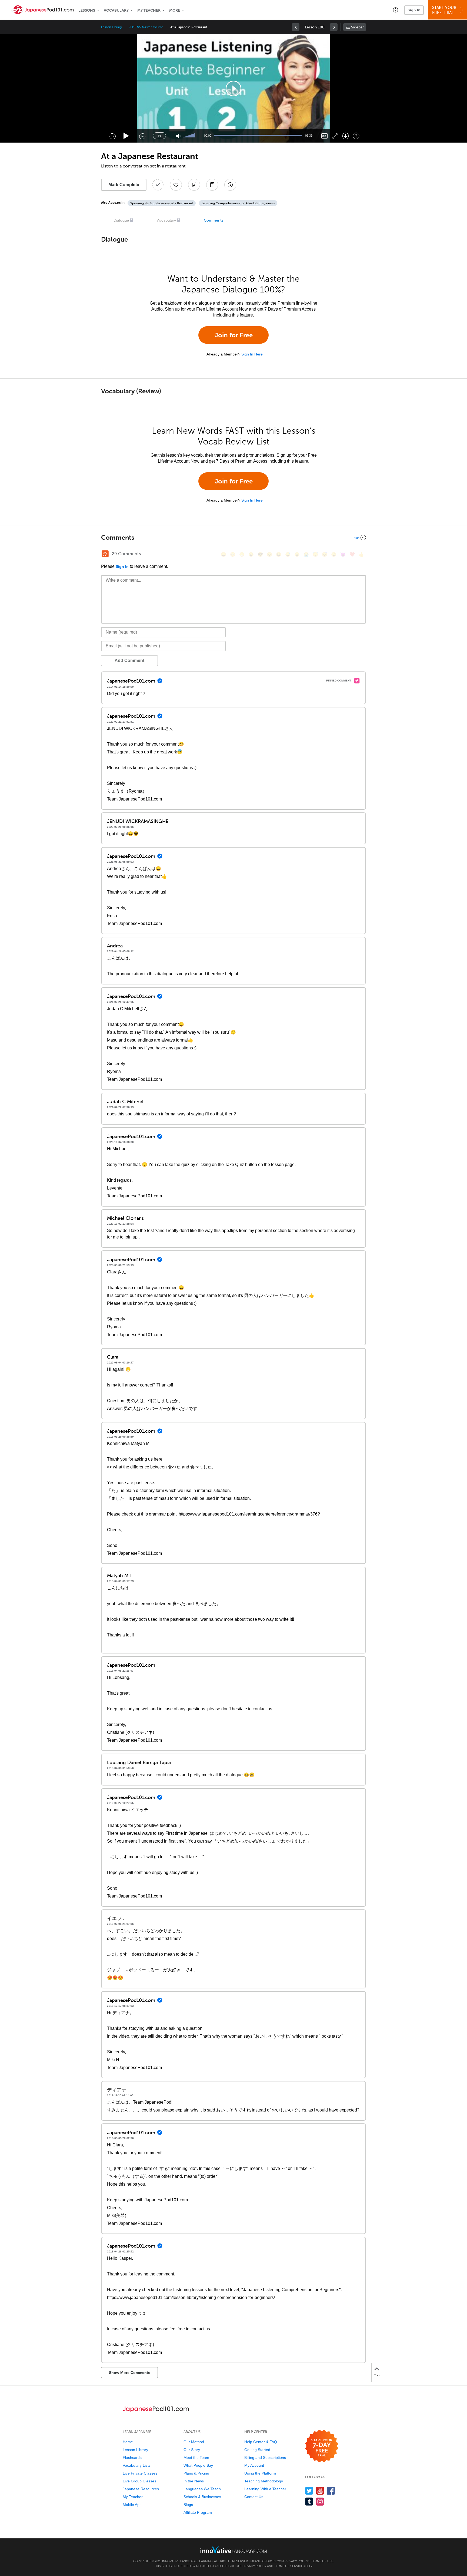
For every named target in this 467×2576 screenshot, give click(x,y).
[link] (296, 27)
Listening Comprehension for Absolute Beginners (238, 203)
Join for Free (234, 335)
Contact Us (254, 2497)
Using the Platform (260, 2473)
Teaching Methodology (264, 2481)
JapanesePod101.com (267, 2561)
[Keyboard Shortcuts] (356, 136)
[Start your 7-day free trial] (322, 2446)
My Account (254, 2465)
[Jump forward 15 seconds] (142, 136)
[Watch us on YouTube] (320, 2491)
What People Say (198, 2465)
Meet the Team (196, 2458)
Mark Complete (124, 185)
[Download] (346, 136)
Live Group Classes (139, 2481)
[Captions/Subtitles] (324, 136)
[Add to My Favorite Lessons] (176, 185)
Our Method (194, 2442)
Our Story (192, 2450)
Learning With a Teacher (265, 2489)
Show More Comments (130, 2373)
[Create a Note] (194, 185)
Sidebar (357, 27)
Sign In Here (252, 354)
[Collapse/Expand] (234, 538)
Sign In (414, 10)
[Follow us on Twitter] (309, 2491)
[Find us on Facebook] (331, 2491)
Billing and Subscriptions (265, 2458)
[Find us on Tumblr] (309, 2501)
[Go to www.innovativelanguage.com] (234, 2550)
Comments (214, 220)
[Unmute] (179, 136)
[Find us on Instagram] (320, 2501)
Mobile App (132, 2505)
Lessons (87, 10)
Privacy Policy (297, 2561)
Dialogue (121, 220)
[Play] (126, 136)
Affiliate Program (198, 2512)
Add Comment (129, 661)
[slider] (190, 136)
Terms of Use (322, 2561)
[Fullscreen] (335, 136)
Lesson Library (111, 27)
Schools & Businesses (202, 2497)
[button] (396, 10)
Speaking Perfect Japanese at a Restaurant (162, 203)
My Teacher (149, 10)
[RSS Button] (105, 554)
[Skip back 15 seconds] (112, 136)
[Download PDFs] (212, 185)
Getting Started (257, 2450)
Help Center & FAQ (261, 2442)
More (175, 10)
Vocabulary (116, 10)
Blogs (188, 2505)
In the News (194, 2481)
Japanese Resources (141, 2489)
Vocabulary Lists (137, 2465)
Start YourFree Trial (444, 10)
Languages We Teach (202, 2489)
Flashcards (132, 2458)
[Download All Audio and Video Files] (230, 185)
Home (128, 2442)
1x (159, 136)
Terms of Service (288, 2566)
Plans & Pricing (196, 2473)
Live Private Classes (140, 2473)
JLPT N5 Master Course (146, 27)
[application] (234, 88)
